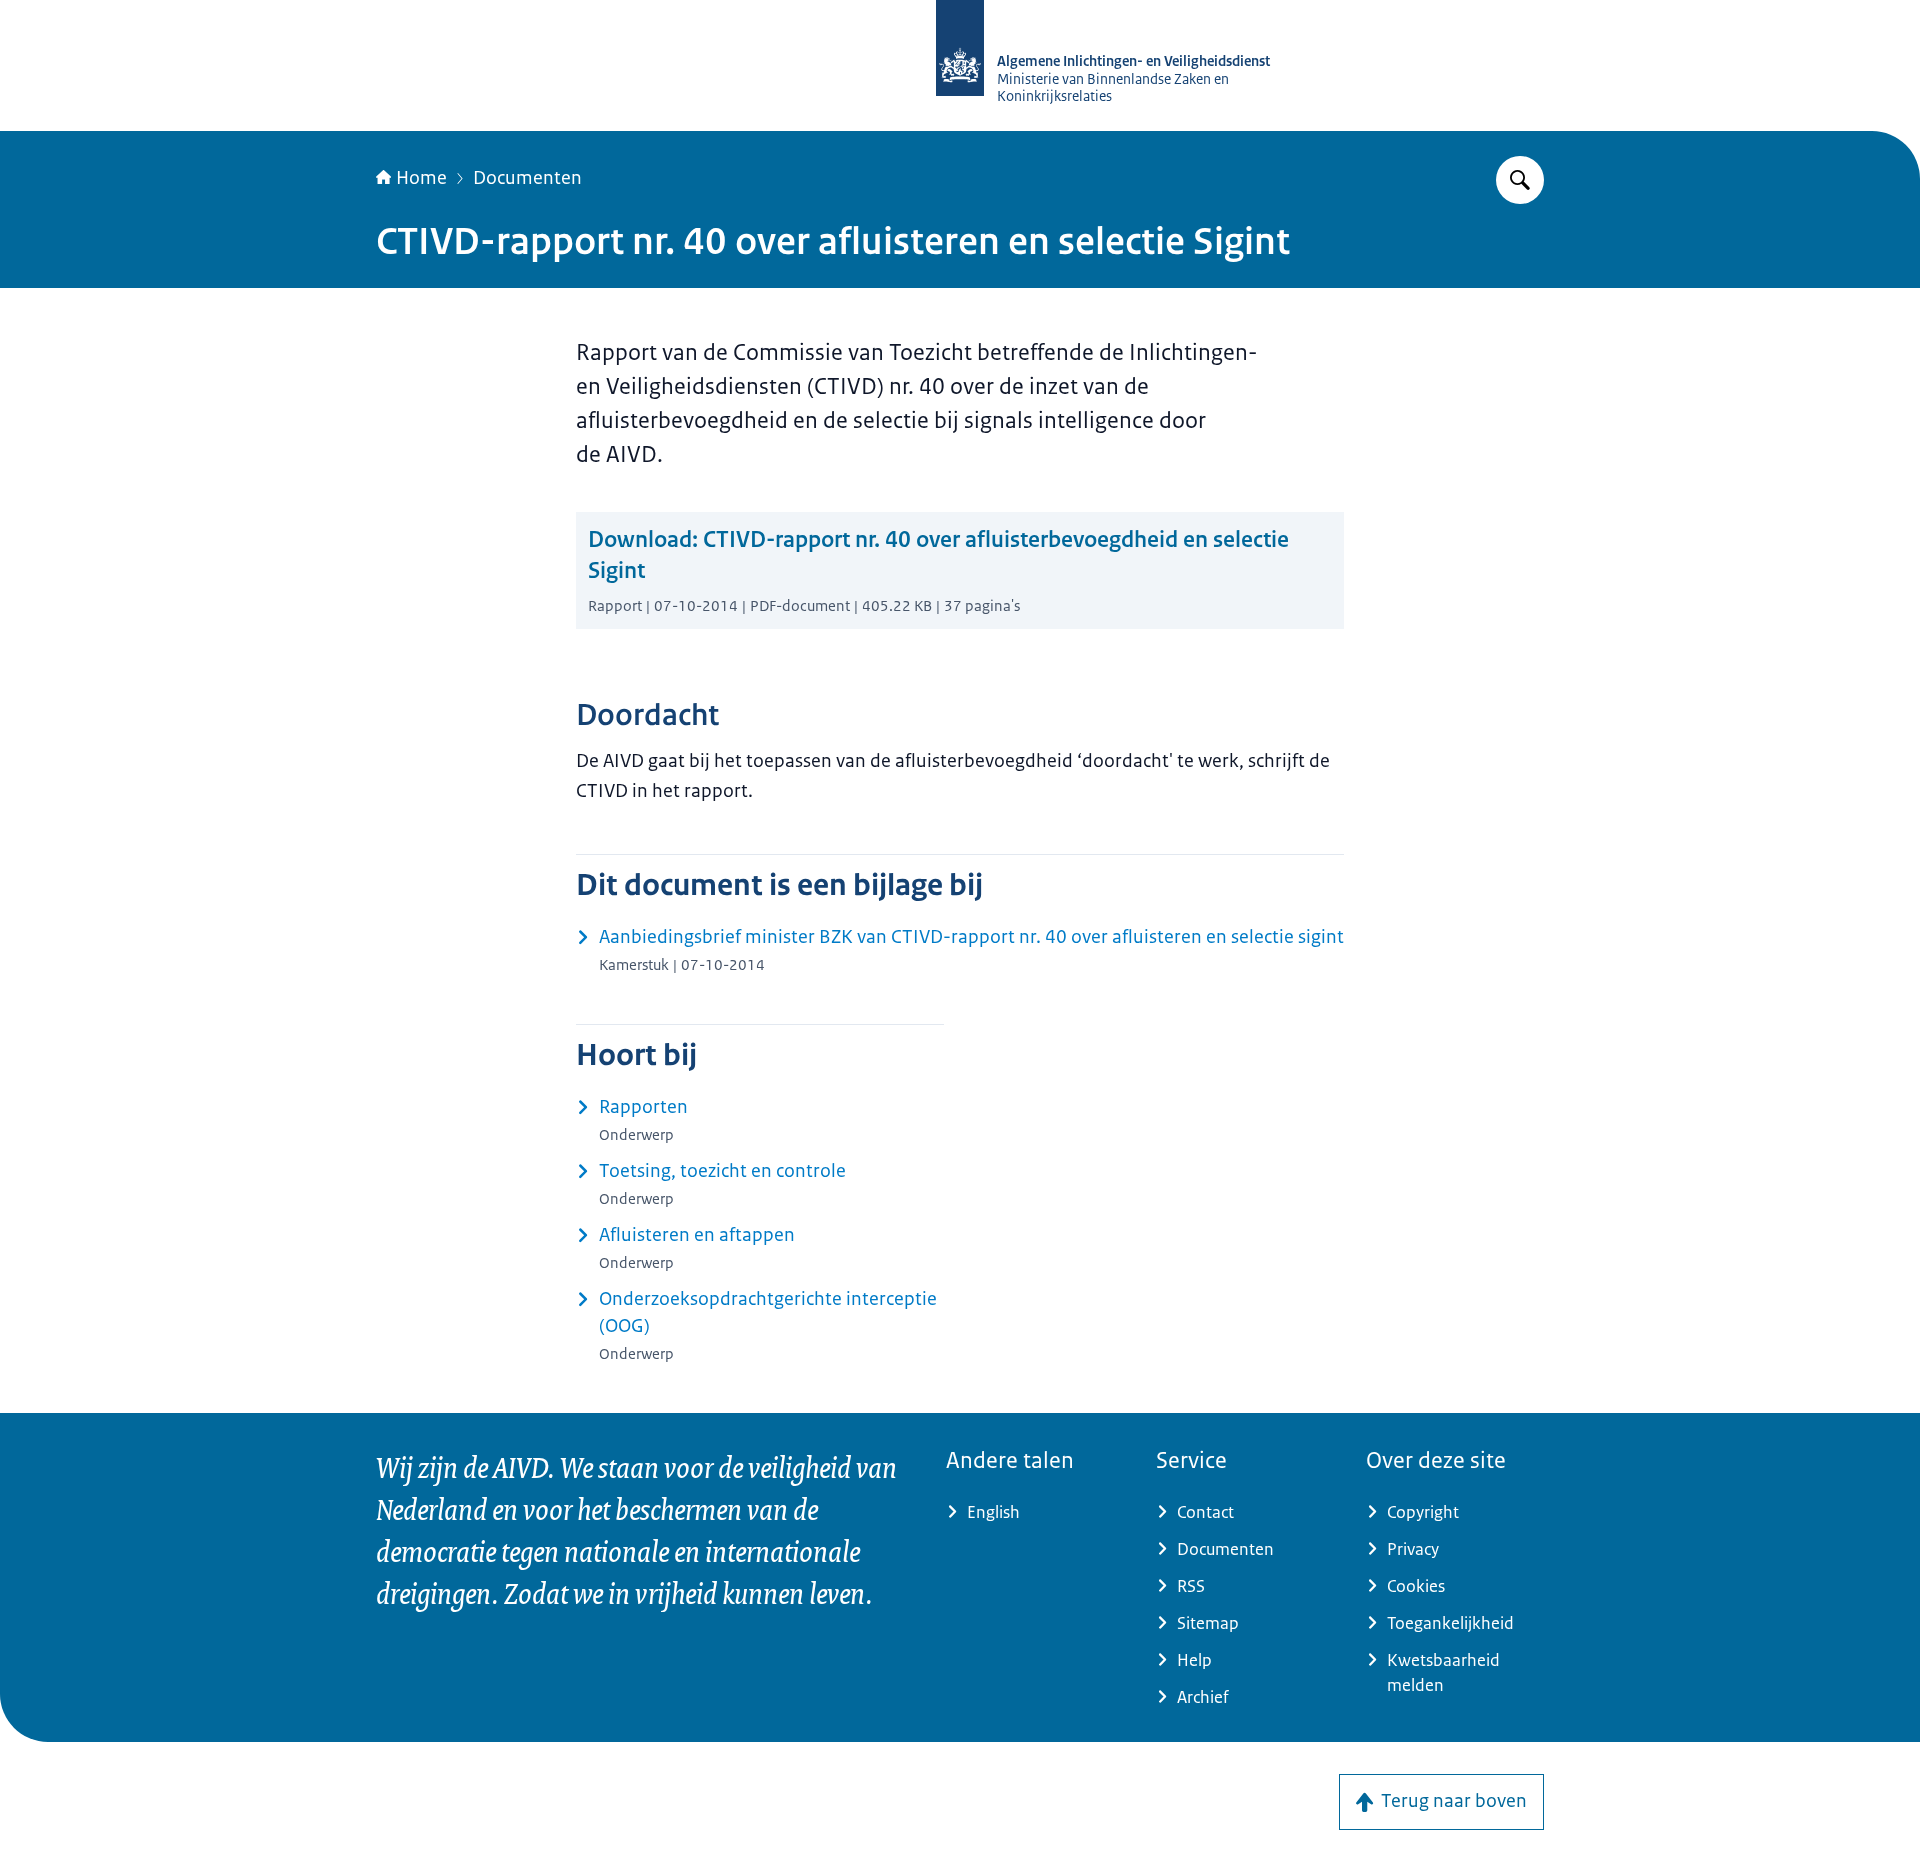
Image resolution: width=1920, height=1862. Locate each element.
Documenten (527, 178)
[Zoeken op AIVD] (1520, 180)
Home (421, 178)
